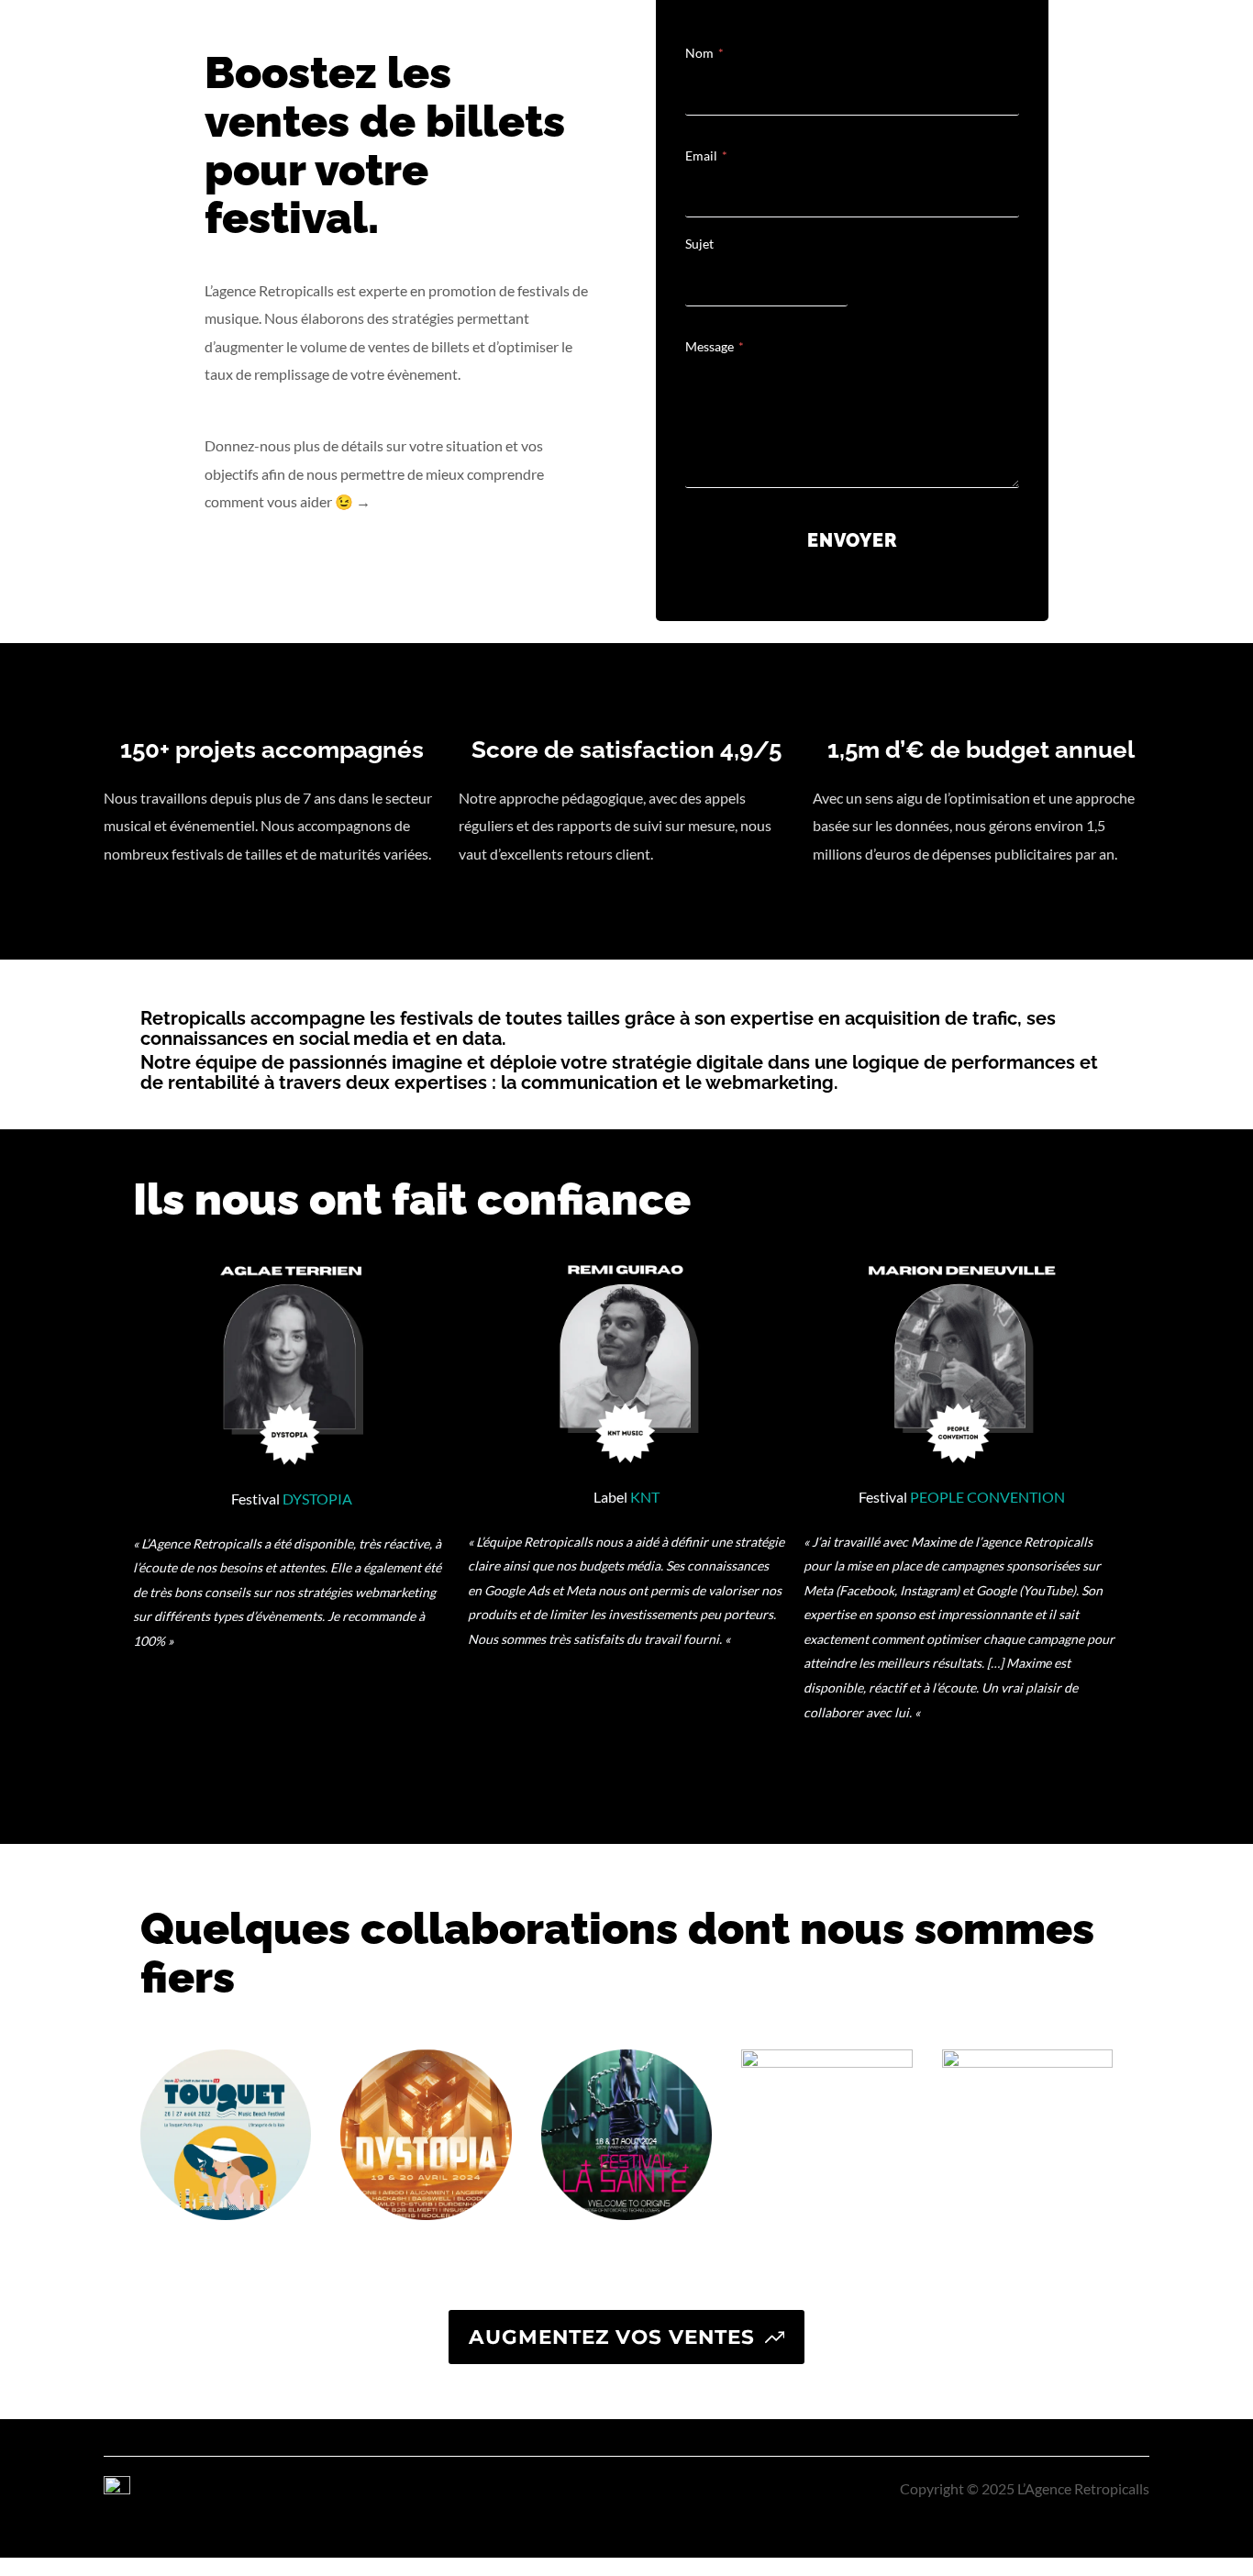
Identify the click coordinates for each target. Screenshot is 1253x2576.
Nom (704, 53)
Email (706, 155)
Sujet (699, 244)
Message (715, 346)
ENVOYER (853, 540)
